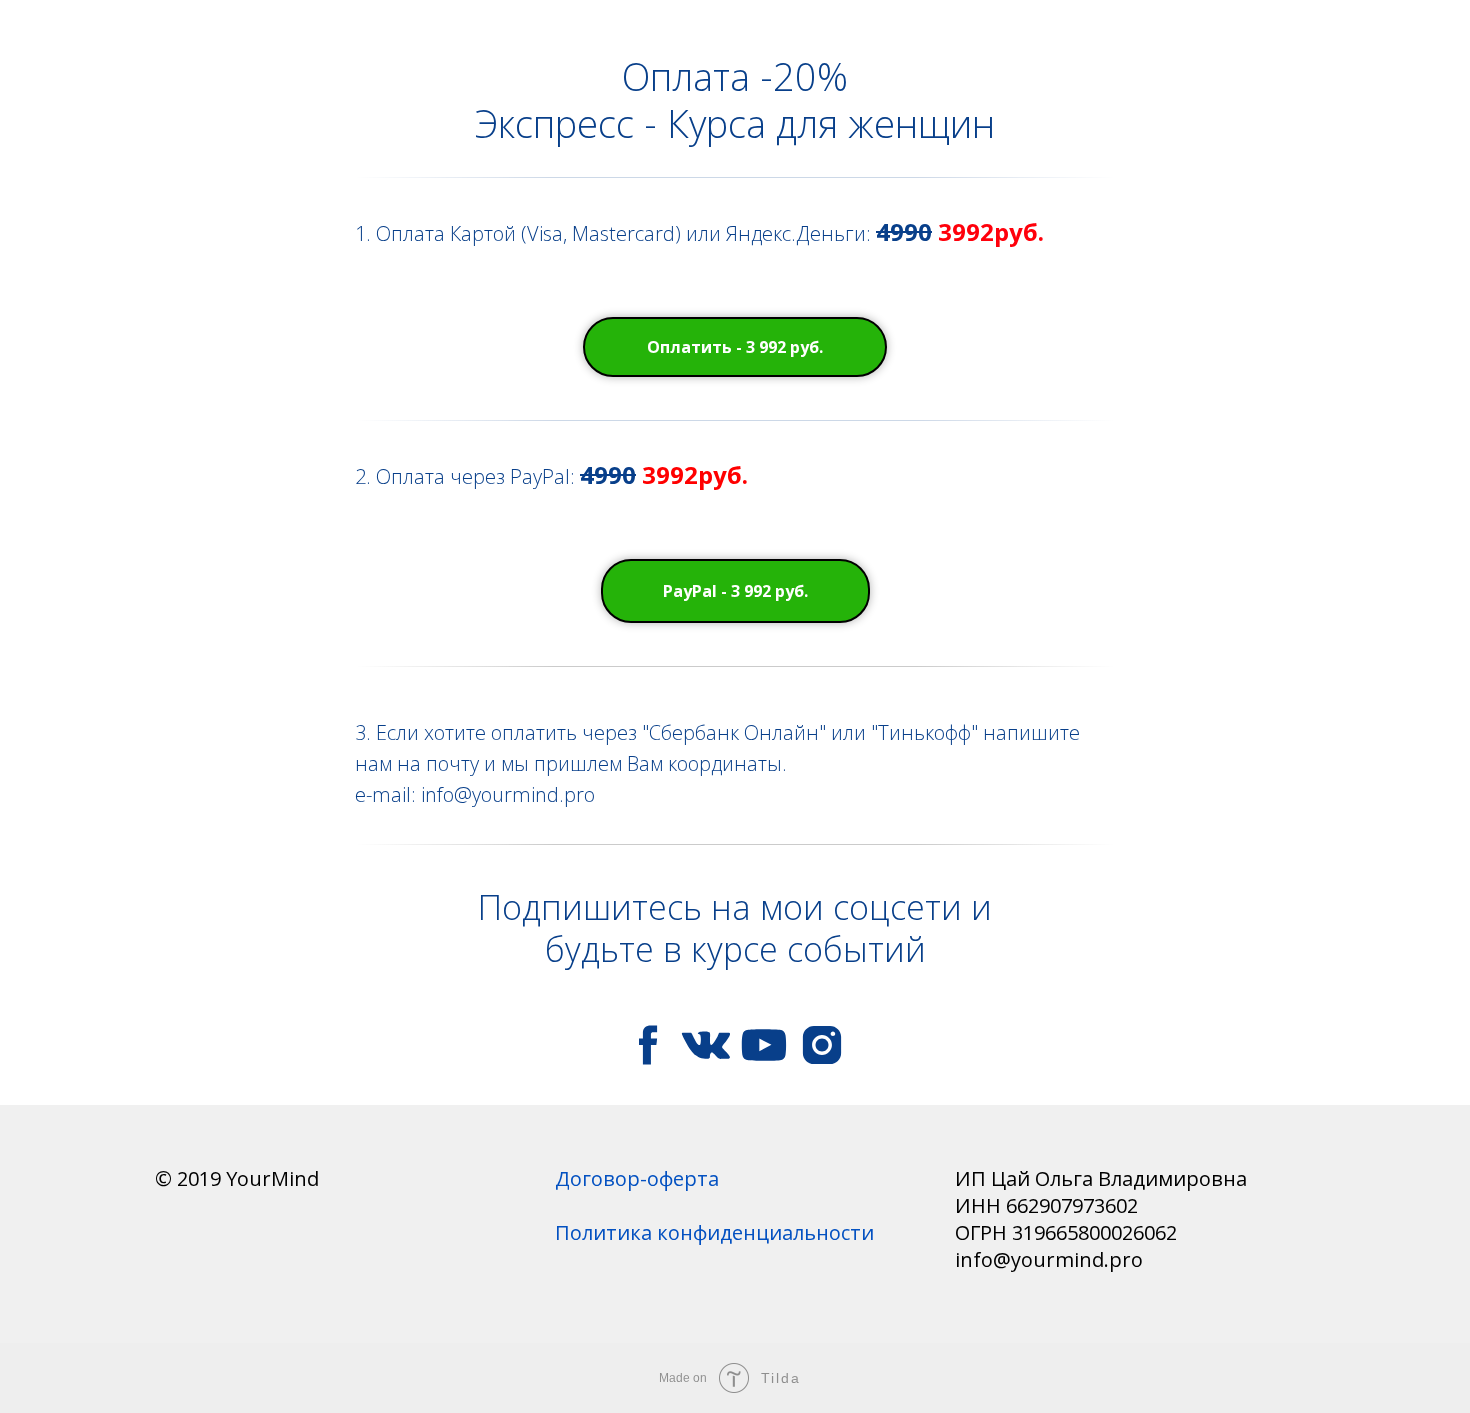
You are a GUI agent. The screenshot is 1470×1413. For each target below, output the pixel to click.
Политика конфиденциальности (714, 1232)
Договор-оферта (637, 1178)
